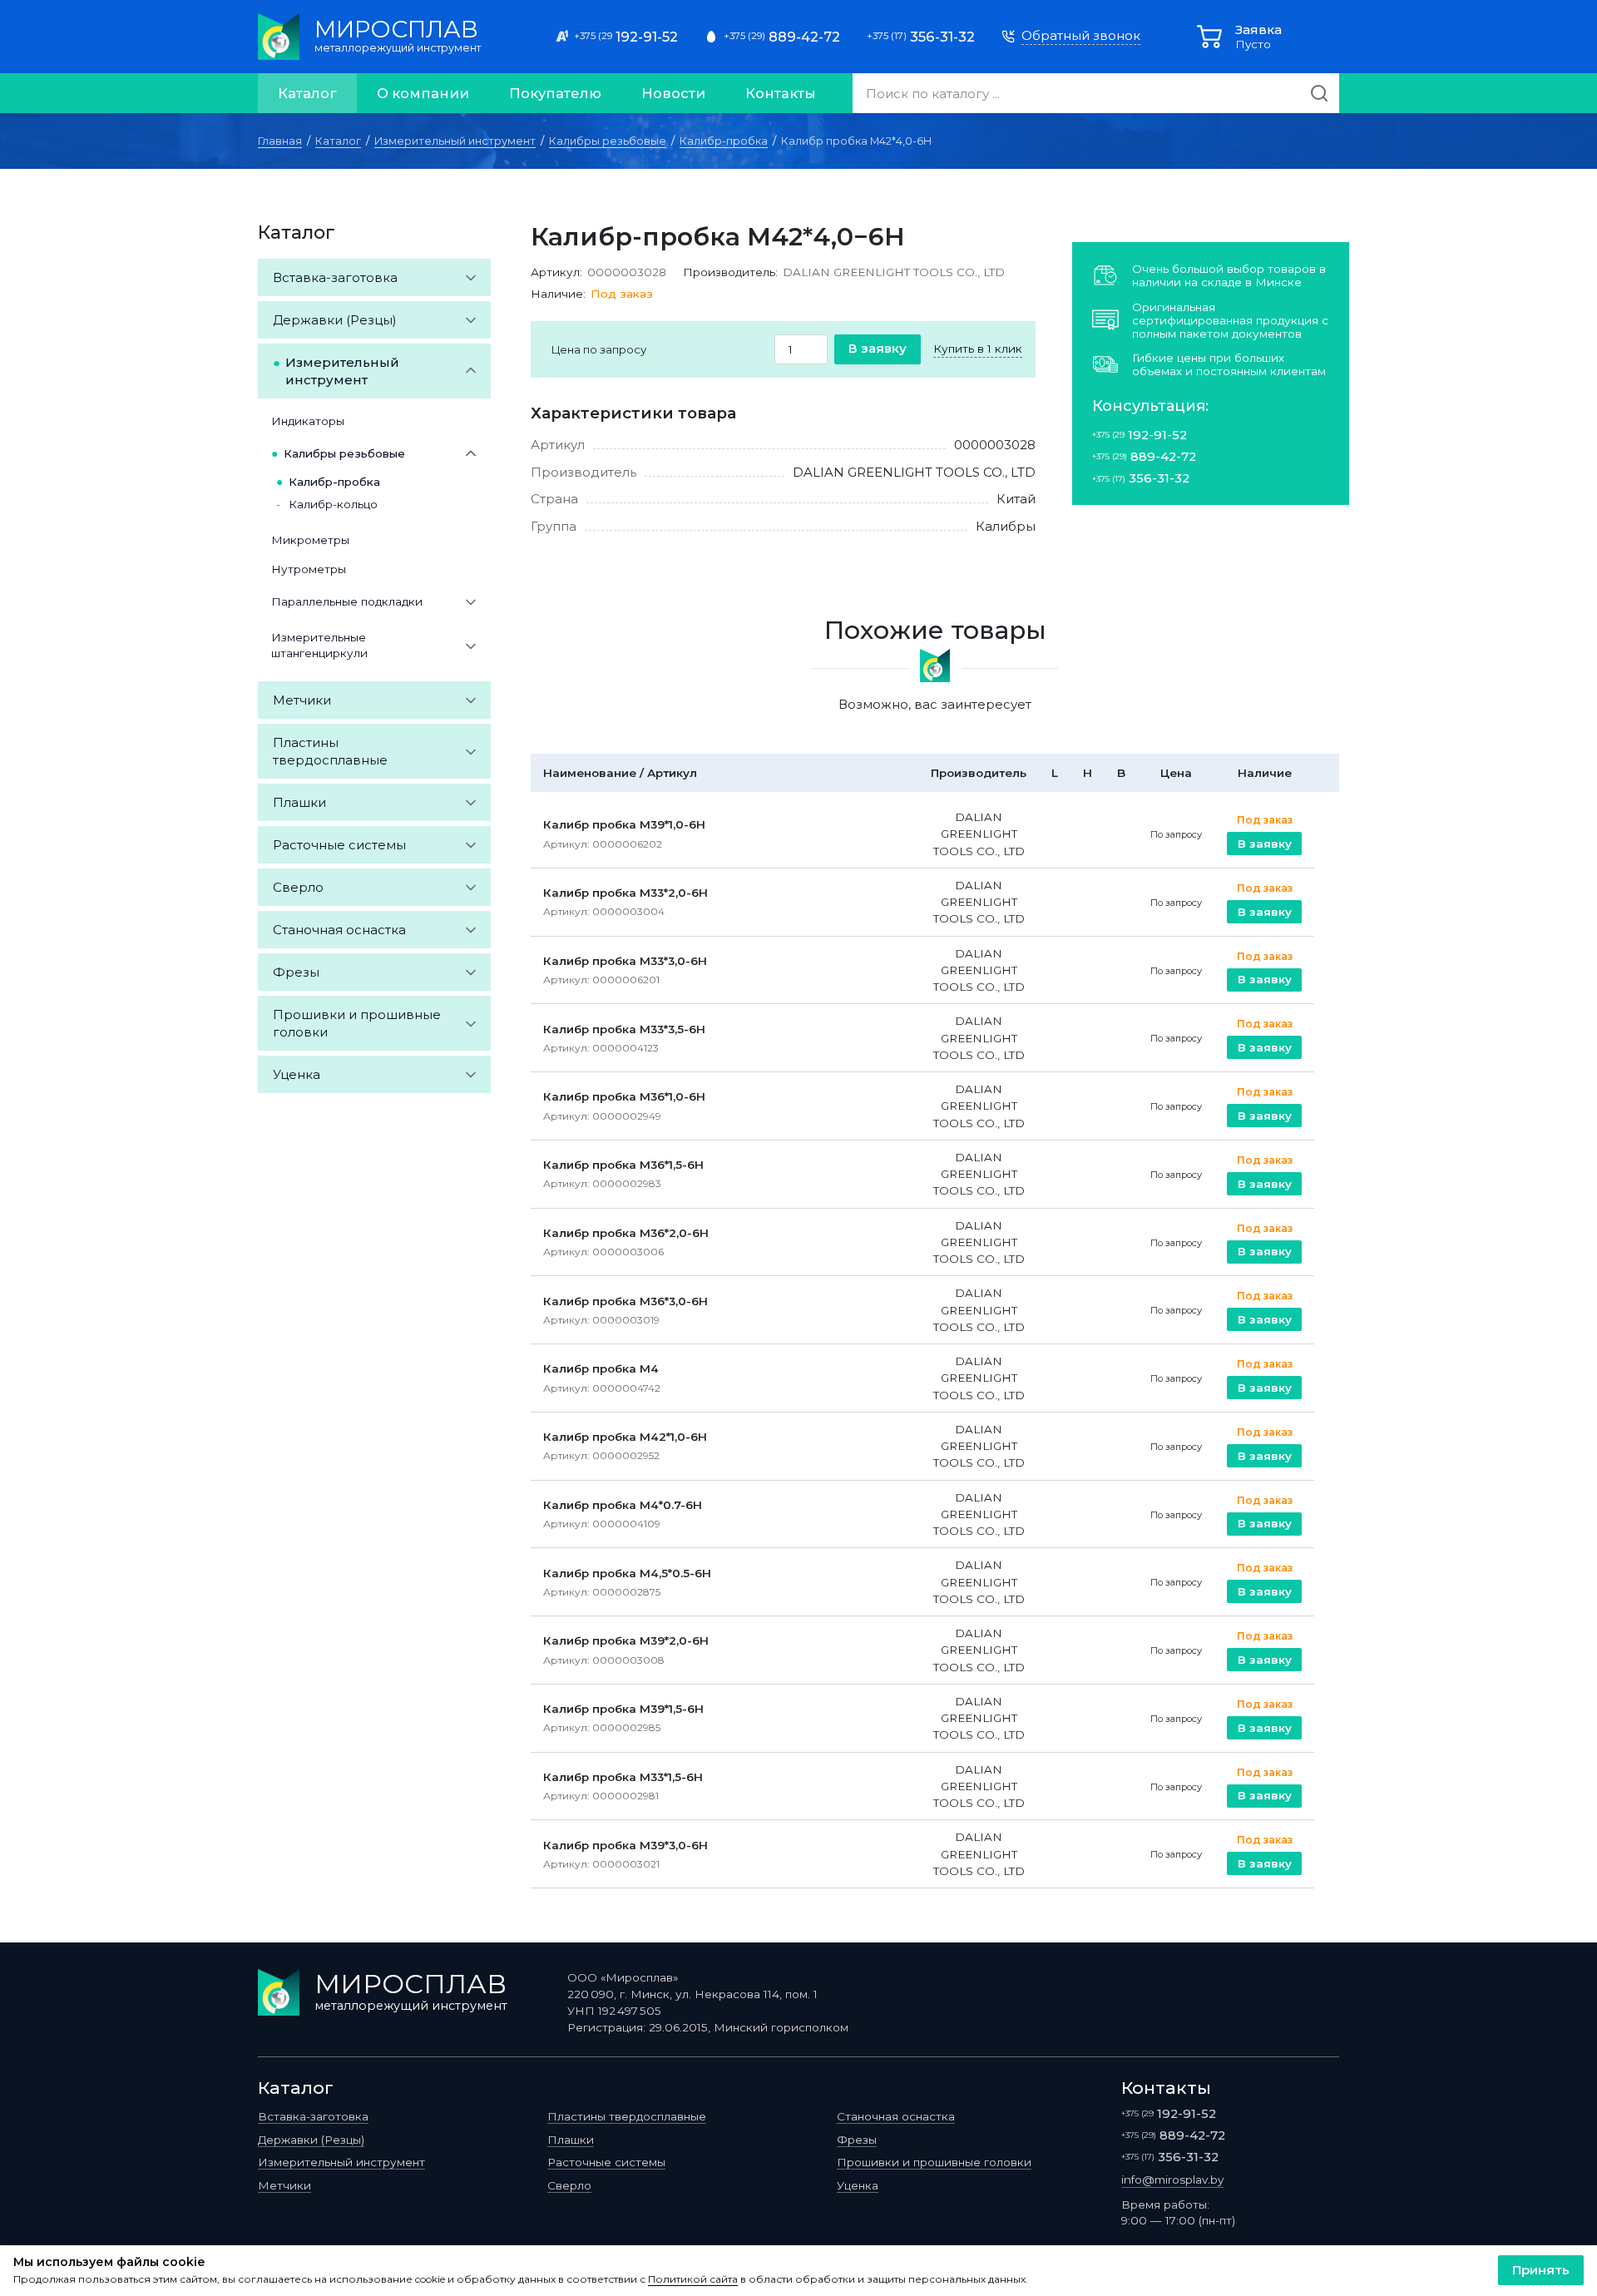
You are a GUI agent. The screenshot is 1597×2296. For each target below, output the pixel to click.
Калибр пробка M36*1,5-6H (623, 1165)
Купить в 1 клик (978, 349)
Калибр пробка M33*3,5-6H (624, 1029)
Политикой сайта (693, 2279)
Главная (280, 141)
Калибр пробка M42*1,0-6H (625, 1437)
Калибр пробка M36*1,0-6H (624, 1096)
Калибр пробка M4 (601, 1368)
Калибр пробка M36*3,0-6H (625, 1301)
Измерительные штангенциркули (319, 645)
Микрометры (310, 540)
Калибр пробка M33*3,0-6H (625, 961)
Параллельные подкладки (347, 601)
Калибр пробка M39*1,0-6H (624, 824)
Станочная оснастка (339, 930)
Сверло (298, 887)
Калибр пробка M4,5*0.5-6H (627, 1573)
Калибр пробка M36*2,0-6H (626, 1233)
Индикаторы (308, 421)
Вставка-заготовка (335, 277)
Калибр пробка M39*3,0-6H (625, 1845)
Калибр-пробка (724, 141)
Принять (1541, 2270)
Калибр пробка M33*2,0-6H (625, 893)
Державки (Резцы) (335, 320)
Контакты (781, 93)
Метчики (302, 700)
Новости (673, 93)
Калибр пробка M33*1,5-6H (623, 1777)
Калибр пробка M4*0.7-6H (623, 1505)
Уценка (297, 1074)
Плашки (299, 802)
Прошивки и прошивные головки (357, 1023)
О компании (423, 93)
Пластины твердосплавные (330, 751)
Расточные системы (339, 845)
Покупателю (555, 93)
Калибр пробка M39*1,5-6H (623, 1709)
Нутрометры (309, 569)
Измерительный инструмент (455, 141)
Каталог (307, 93)
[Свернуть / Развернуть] (471, 277)
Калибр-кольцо (333, 504)
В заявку (878, 348)
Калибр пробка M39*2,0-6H (626, 1640)
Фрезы (296, 972)
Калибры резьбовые (608, 141)
